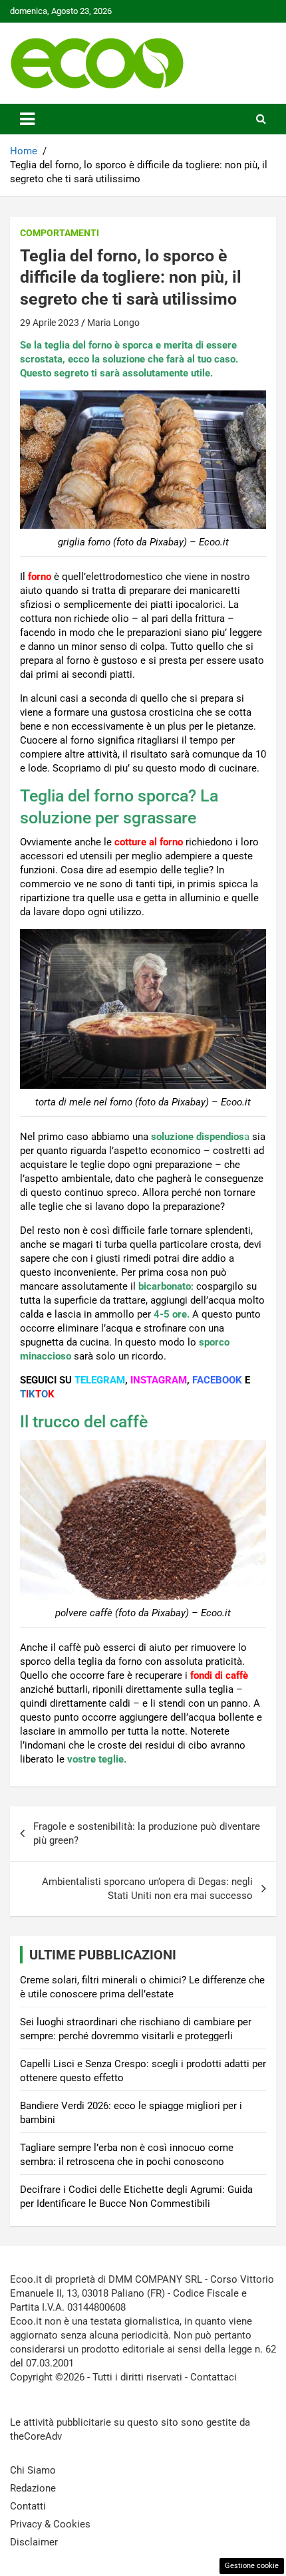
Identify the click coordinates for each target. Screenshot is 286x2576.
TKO (37, 1394)
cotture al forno (149, 842)
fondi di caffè (219, 1675)
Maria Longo (113, 323)
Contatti (28, 2506)
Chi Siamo (33, 2470)
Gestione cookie (252, 2566)
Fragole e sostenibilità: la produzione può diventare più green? (147, 1833)
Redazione (33, 2488)
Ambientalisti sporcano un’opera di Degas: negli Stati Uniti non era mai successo (147, 1889)
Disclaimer (34, 2542)
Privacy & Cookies (50, 2524)
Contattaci (214, 2377)
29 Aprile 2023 (50, 323)
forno (40, 577)
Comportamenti (60, 233)
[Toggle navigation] (27, 119)
